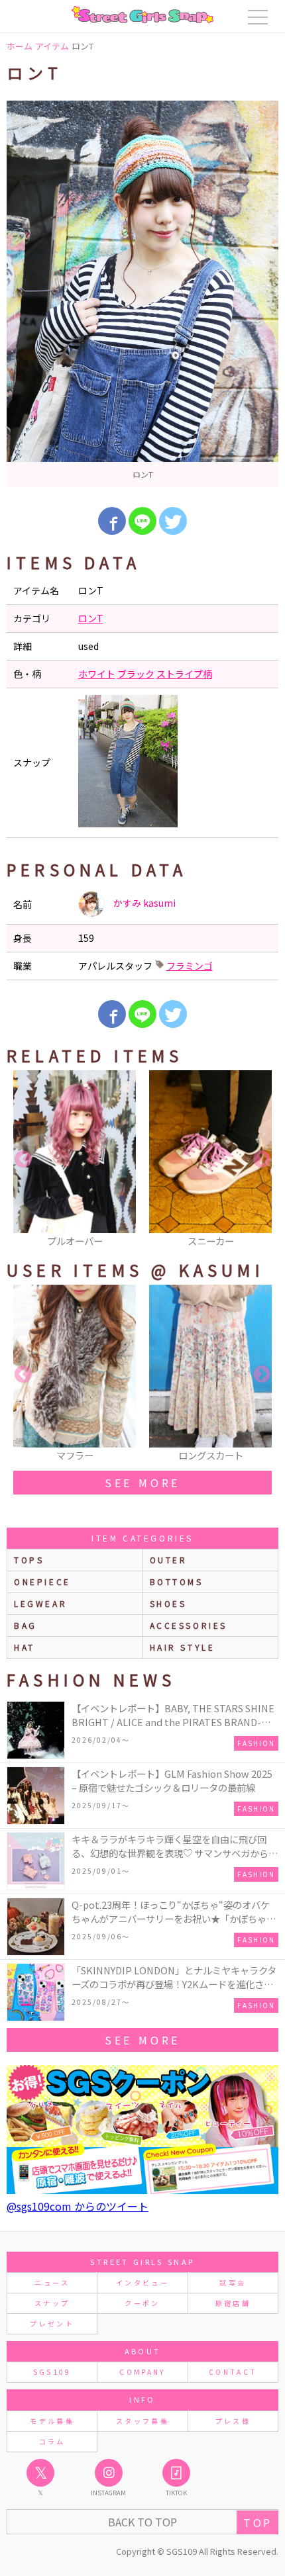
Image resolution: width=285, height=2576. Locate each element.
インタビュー (142, 2282)
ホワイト (97, 674)
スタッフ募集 (142, 2421)
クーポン (142, 2303)
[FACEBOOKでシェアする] (112, 521)
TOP (257, 2522)
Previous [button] (23, 1160)
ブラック (136, 674)
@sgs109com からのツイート (78, 2206)
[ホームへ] (142, 15)
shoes (168, 1603)
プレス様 (233, 2421)
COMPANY (142, 2372)
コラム (52, 2441)
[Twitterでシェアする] (173, 521)
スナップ (52, 2303)
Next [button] (262, 1160)
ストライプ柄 (184, 674)
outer (169, 1560)
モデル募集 (52, 2421)
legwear (40, 1603)
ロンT (91, 618)
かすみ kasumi (143, 903)
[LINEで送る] (142, 521)
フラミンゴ (190, 966)
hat (25, 1647)
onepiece (42, 1582)
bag (26, 1625)
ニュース (52, 2282)
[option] (142, 294)
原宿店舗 (233, 2303)
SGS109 (52, 2372)
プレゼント (52, 2323)
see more (142, 1483)
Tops (29, 1560)
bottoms (177, 1582)
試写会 (233, 2282)
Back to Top (142, 2522)
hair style (183, 1647)
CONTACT (233, 2372)
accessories (189, 1625)
